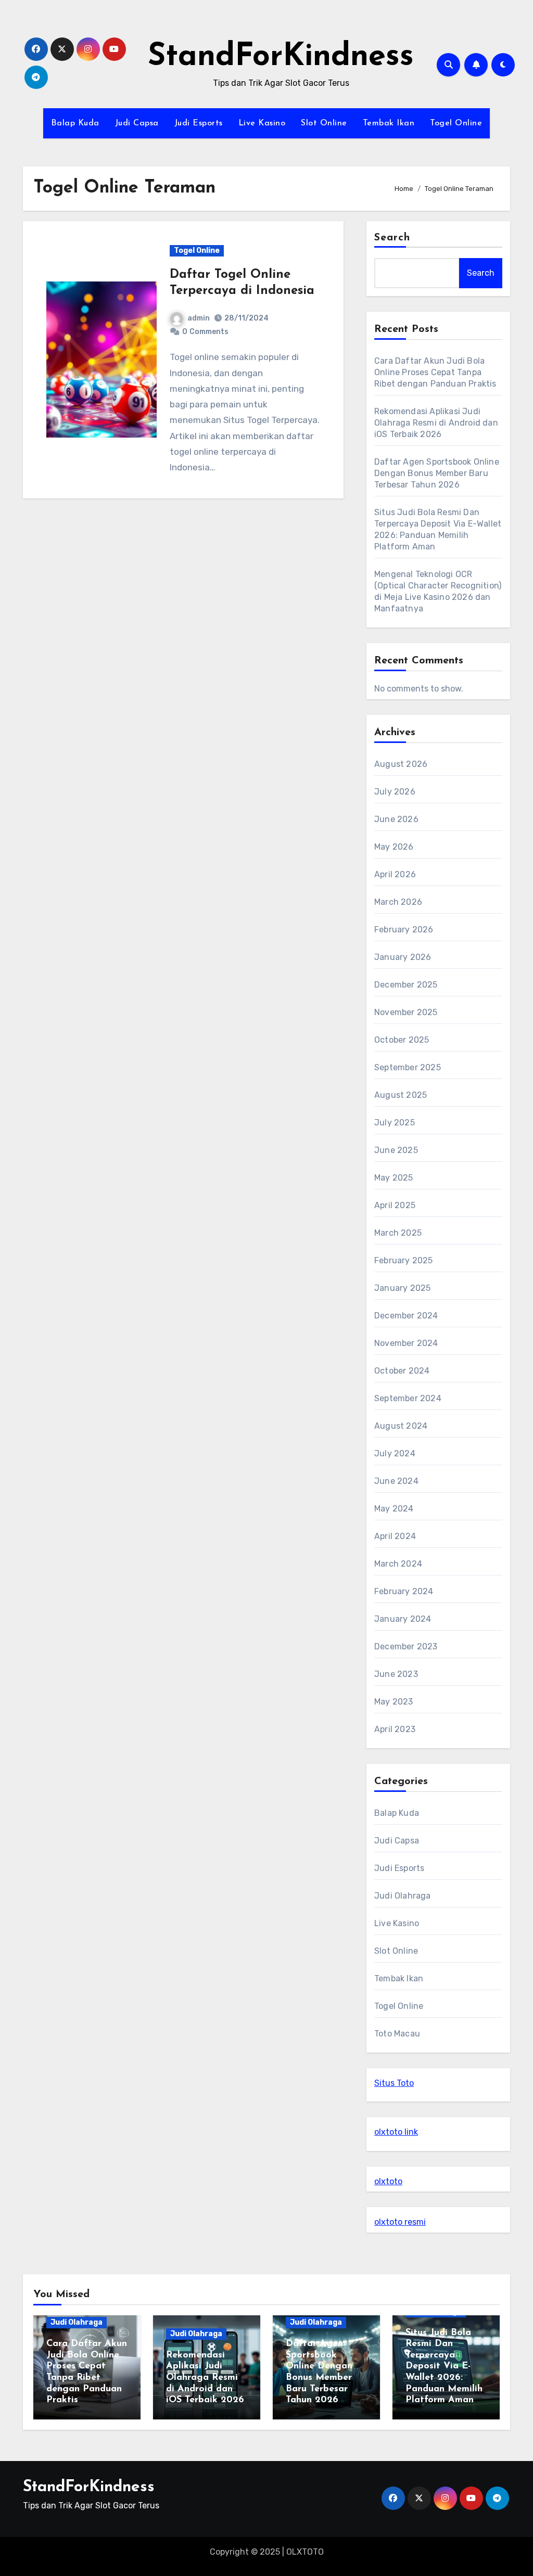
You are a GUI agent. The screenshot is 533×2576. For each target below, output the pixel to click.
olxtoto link (396, 2132)
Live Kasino (262, 123)
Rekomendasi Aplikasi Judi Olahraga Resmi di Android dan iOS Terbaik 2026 (436, 423)
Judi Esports (199, 123)
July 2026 (395, 792)
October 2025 (402, 1040)
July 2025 (395, 1123)
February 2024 (404, 1591)
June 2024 (396, 1481)
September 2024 (408, 1398)
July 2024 (395, 1453)
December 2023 (406, 1646)
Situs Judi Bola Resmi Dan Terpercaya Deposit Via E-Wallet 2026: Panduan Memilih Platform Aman (444, 2367)
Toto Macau (397, 2034)
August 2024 (401, 1426)
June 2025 (396, 1150)
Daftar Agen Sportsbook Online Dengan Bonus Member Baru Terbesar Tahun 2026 (437, 473)
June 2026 (396, 819)
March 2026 (398, 902)
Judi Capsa (137, 123)
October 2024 (402, 1371)
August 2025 (401, 1095)
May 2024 (394, 1509)
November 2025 (406, 1012)
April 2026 (395, 874)
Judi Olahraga (403, 1896)
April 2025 (395, 1205)
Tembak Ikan (389, 123)
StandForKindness (281, 57)
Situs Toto (394, 2083)
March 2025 (398, 1233)
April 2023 (395, 1729)
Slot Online (324, 123)
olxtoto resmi (400, 2222)
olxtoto (388, 2181)
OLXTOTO (305, 2552)
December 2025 (406, 985)
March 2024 (398, 1564)
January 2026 (403, 957)
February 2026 (404, 930)
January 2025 (402, 1288)
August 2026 (401, 764)
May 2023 (394, 1702)
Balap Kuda (75, 123)
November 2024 (406, 1343)
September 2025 (408, 1067)
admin (199, 318)
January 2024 (403, 1619)
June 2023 (396, 1674)
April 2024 (395, 1536)
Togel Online (456, 123)
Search (392, 238)
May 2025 (394, 1178)
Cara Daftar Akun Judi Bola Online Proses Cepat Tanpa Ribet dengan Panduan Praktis (435, 372)
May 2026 (394, 847)
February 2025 (404, 1260)
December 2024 (406, 1316)
